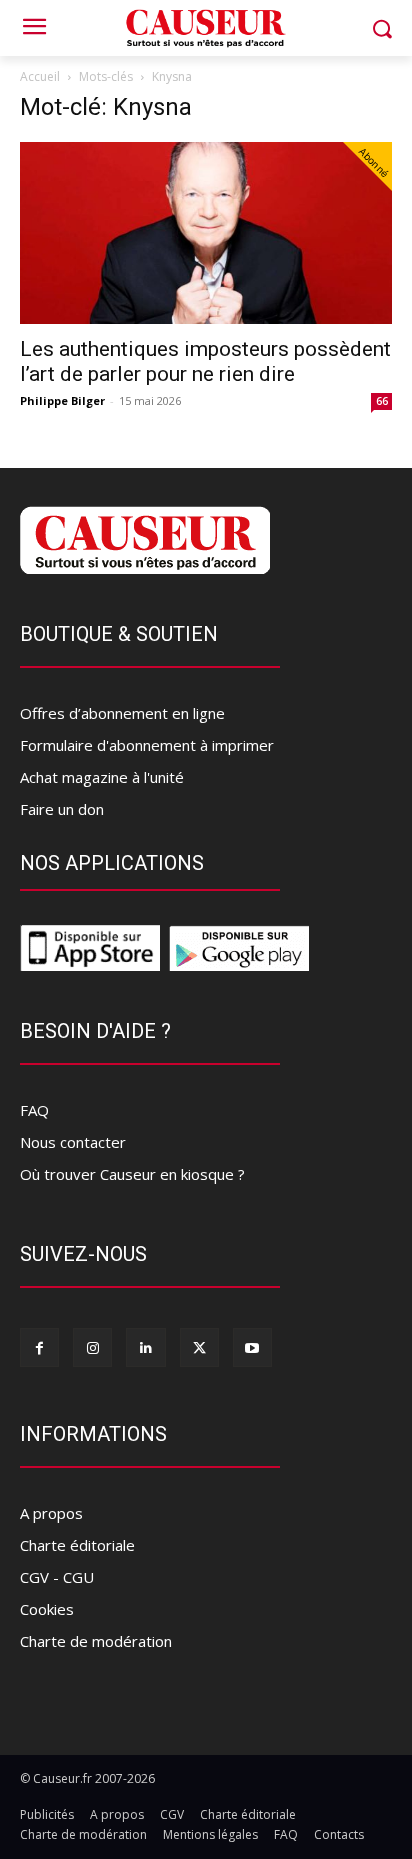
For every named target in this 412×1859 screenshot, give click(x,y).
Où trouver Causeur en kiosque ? (132, 1174)
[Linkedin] (145, 1347)
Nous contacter (73, 1142)
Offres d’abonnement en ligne (122, 713)
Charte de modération (96, 1641)
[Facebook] (39, 1347)
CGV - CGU (57, 1577)
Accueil (40, 76)
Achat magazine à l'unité (102, 777)
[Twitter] (199, 1347)
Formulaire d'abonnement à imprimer (147, 745)
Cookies (47, 1609)
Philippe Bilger (62, 400)
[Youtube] (252, 1347)
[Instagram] (92, 1347)
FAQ (34, 1110)
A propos (51, 1513)
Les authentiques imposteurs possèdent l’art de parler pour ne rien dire (205, 361)
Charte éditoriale (77, 1545)
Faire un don (62, 809)
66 (382, 401)
